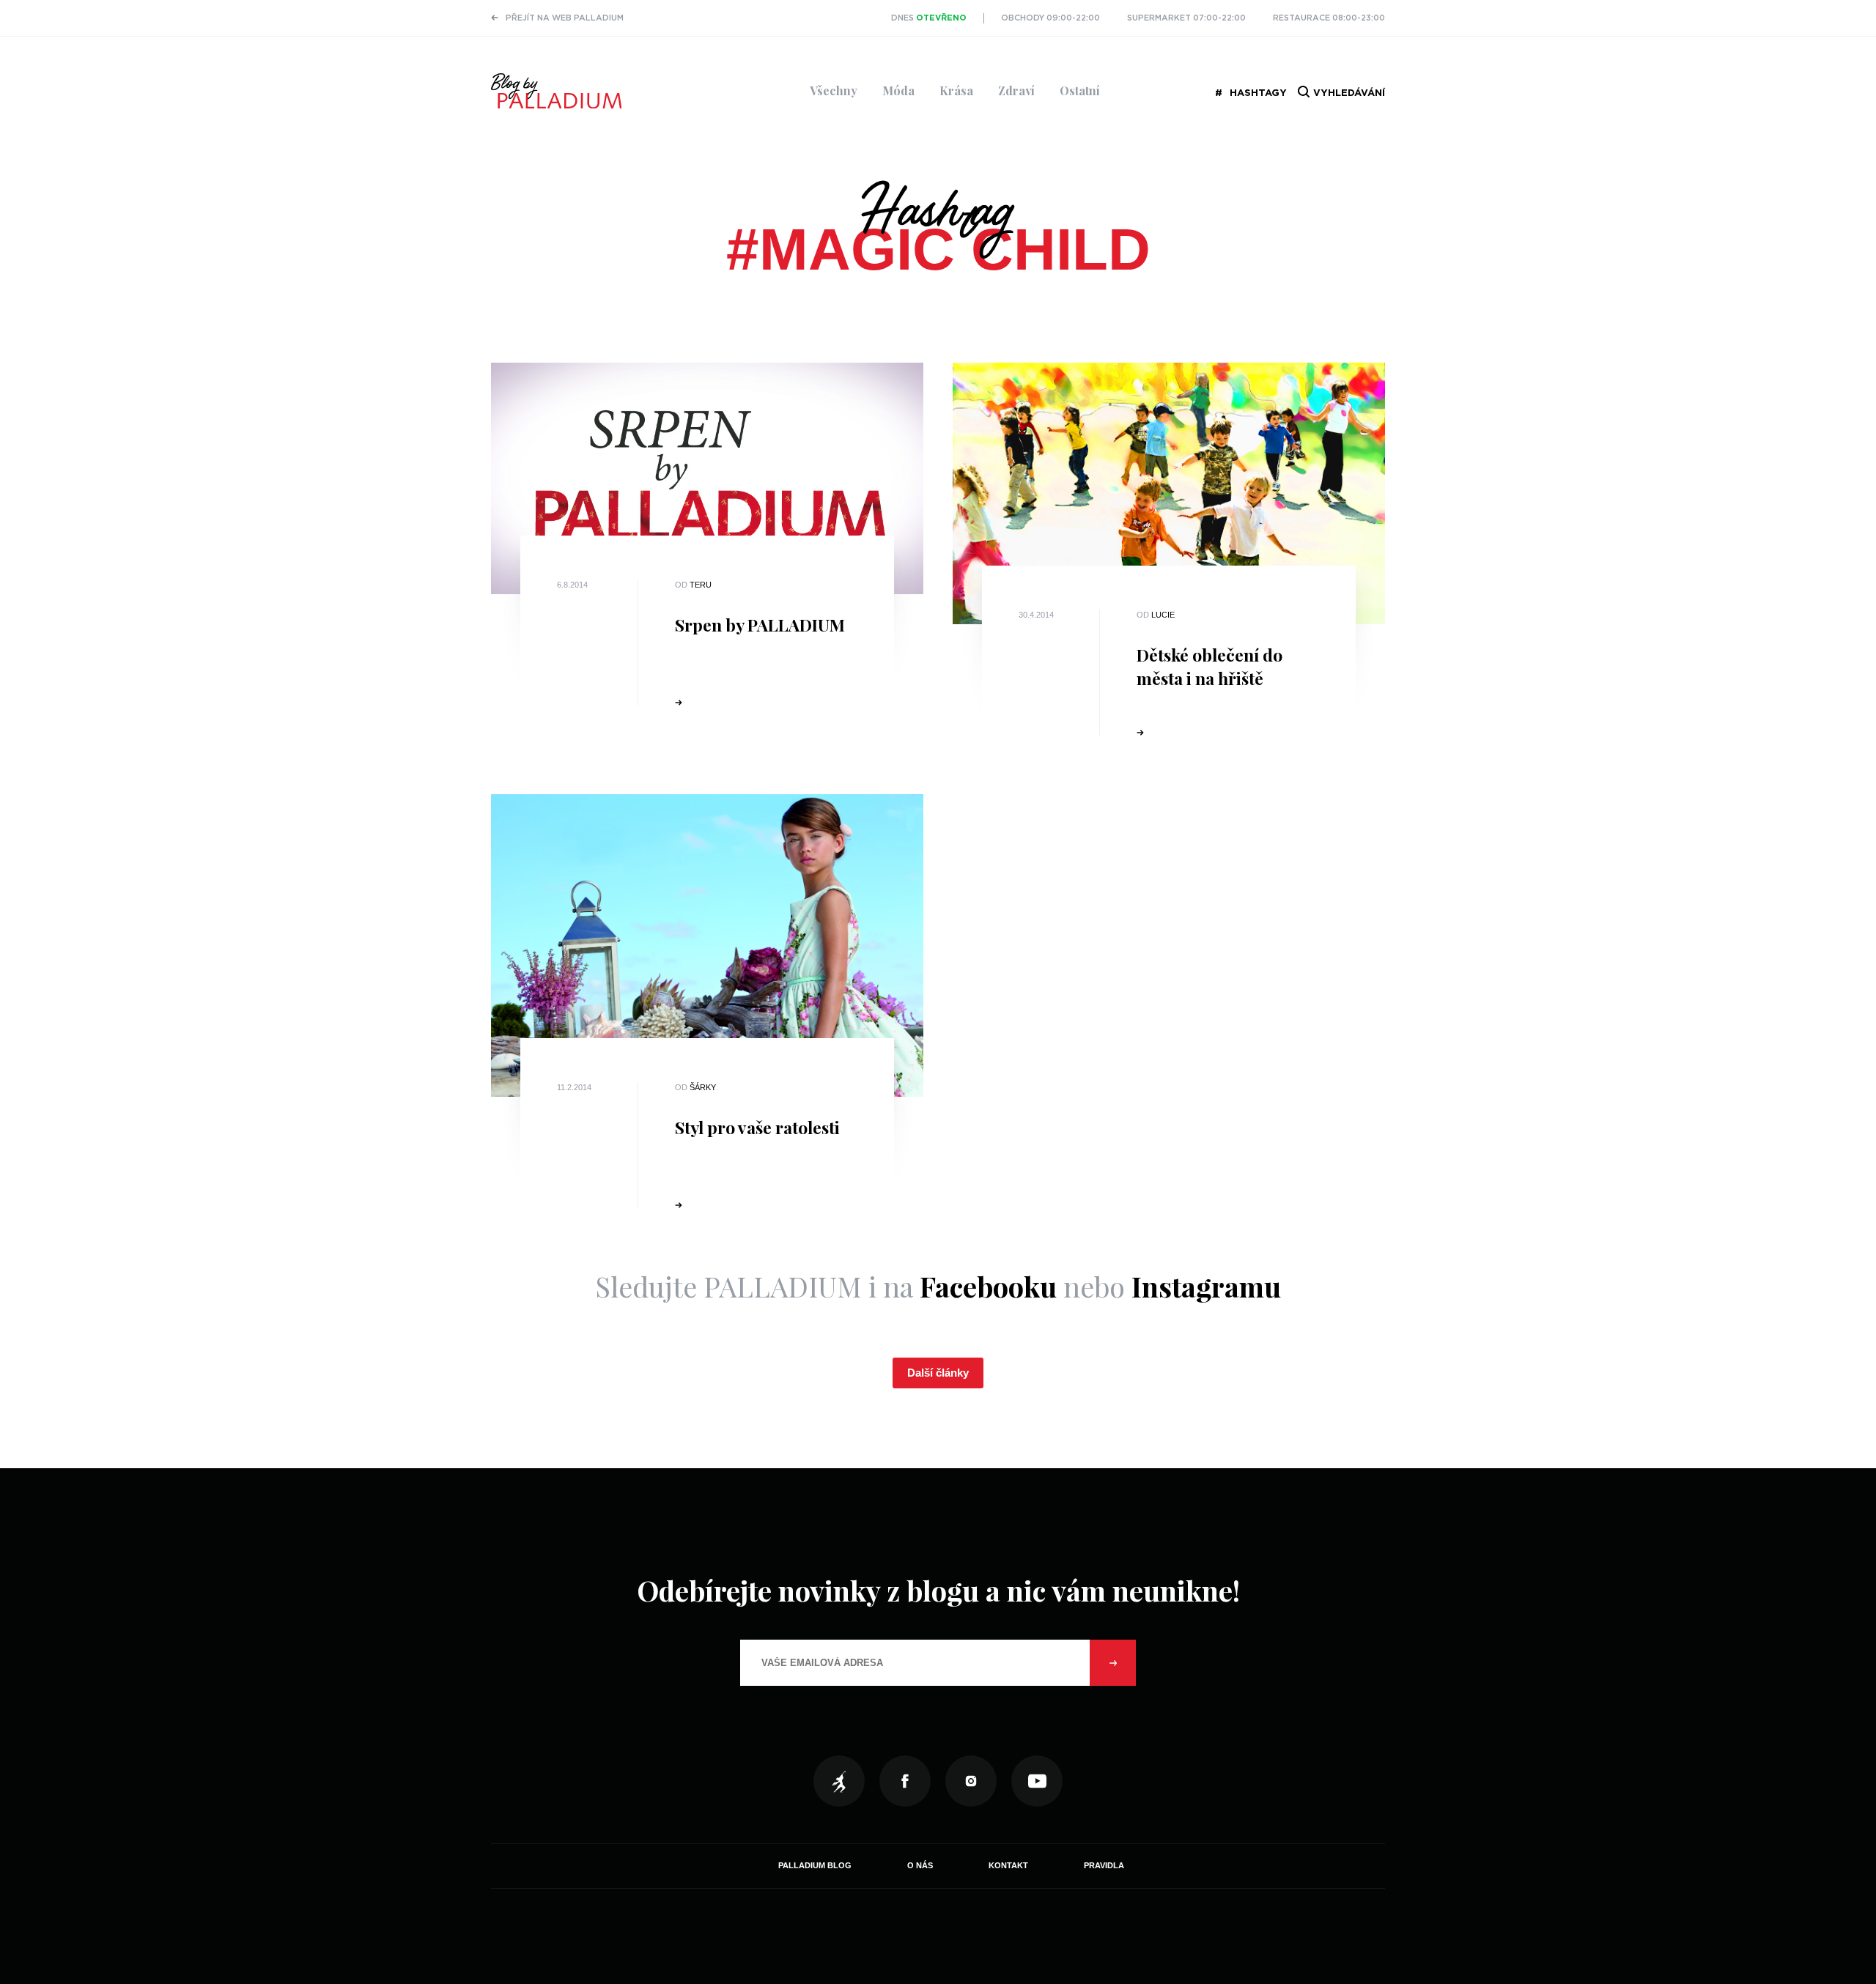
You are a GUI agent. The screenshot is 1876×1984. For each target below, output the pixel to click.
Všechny (834, 90)
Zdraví (1016, 90)
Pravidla (1104, 1865)
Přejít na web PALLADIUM (565, 18)
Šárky (703, 1087)
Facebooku (988, 1286)
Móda (898, 90)
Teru (701, 585)
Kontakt (1008, 1865)
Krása (956, 90)
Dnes (929, 18)
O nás (920, 1865)
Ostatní (1080, 90)
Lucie (1163, 615)
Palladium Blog (815, 1865)
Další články (938, 1373)
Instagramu (1206, 1286)
